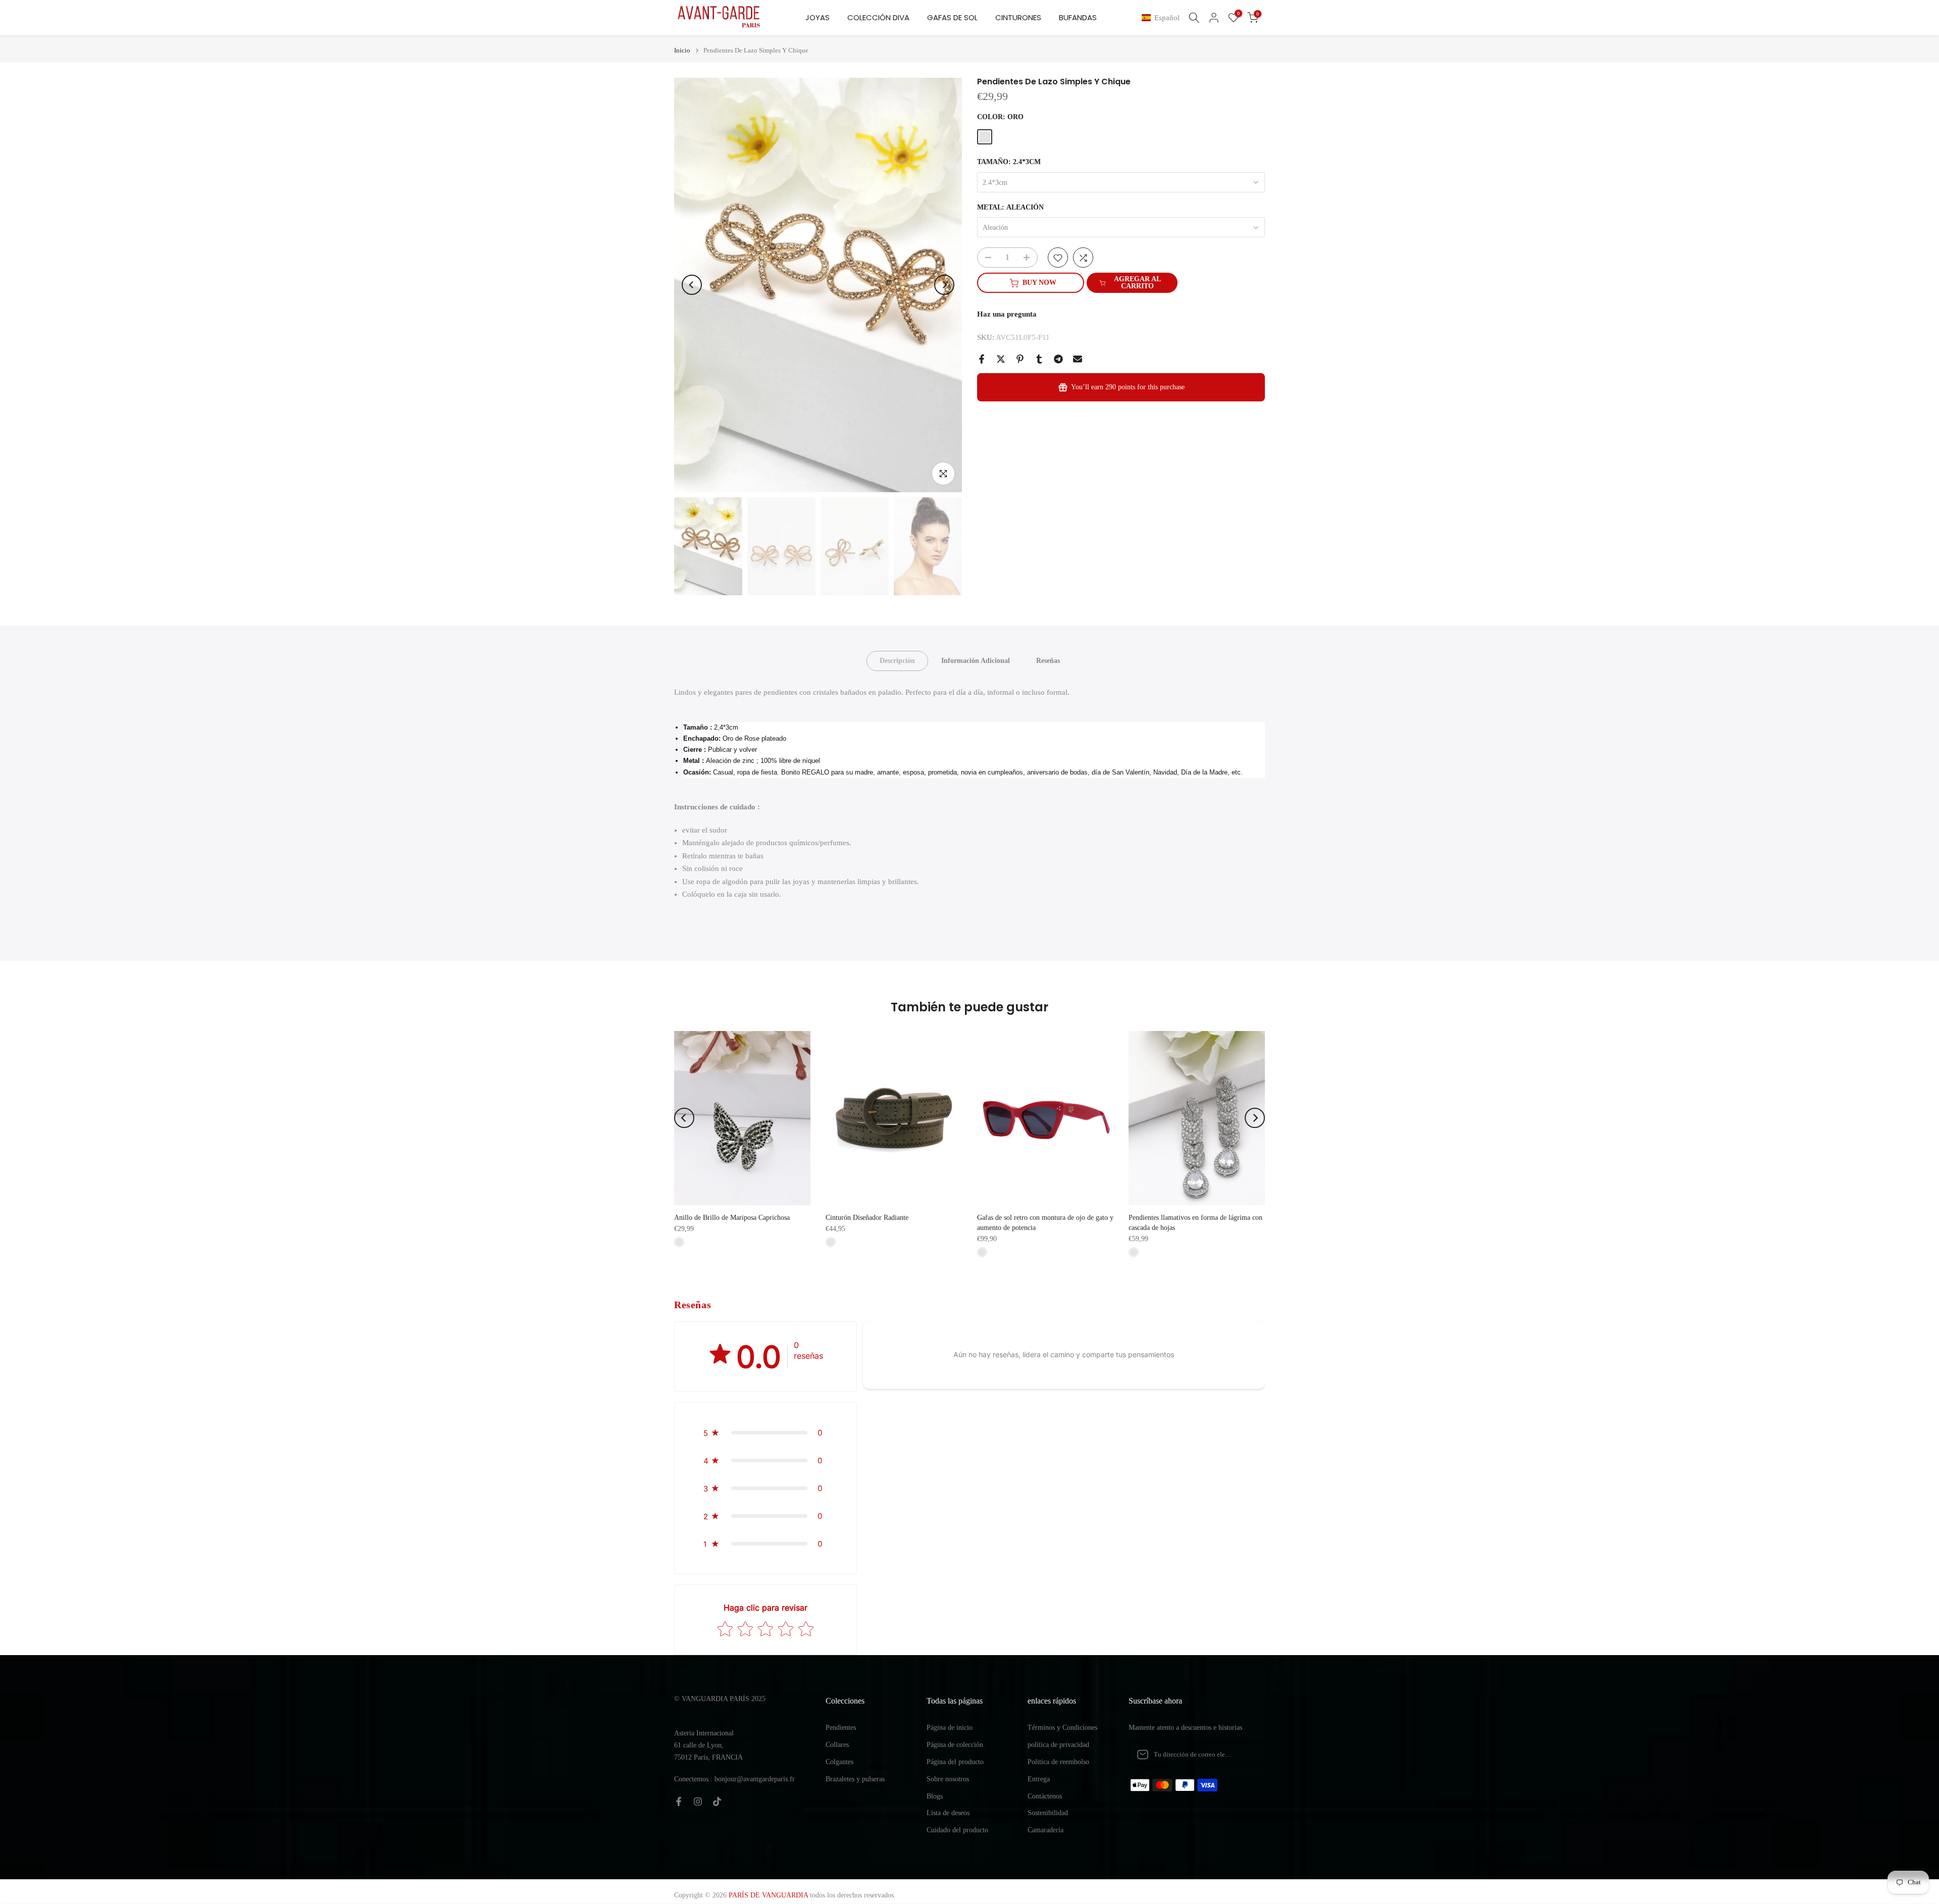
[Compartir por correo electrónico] (1078, 359)
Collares (837, 1745)
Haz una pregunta (1007, 315)
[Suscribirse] (1247, 1755)
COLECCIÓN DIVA (878, 17)
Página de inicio (950, 1728)
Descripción (897, 661)
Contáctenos (1045, 1796)
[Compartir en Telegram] (1058, 359)
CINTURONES (1018, 17)
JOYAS (818, 17)
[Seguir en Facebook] (679, 1802)
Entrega (1039, 1779)
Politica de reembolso (1058, 1762)
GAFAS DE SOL (952, 17)
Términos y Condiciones (1062, 1728)
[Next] (944, 285)
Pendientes (841, 1728)
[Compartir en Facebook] (982, 359)
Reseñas (1048, 661)
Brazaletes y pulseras (855, 1779)
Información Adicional (976, 661)
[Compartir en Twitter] (1001, 359)
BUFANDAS (1078, 17)
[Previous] (692, 285)
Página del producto (955, 1762)
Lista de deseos (948, 1813)
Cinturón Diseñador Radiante (867, 1218)
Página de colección (955, 1745)
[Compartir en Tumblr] (1039, 359)
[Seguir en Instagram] (698, 1802)
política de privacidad (1058, 1745)
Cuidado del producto (957, 1830)
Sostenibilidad (1048, 1813)
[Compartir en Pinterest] (1020, 359)
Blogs (935, 1796)
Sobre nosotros (948, 1779)
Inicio (682, 50)
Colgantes (839, 1762)
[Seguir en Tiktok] (717, 1802)
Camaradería (1045, 1830)
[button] (1163, 18)
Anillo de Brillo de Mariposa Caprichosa (732, 1218)
